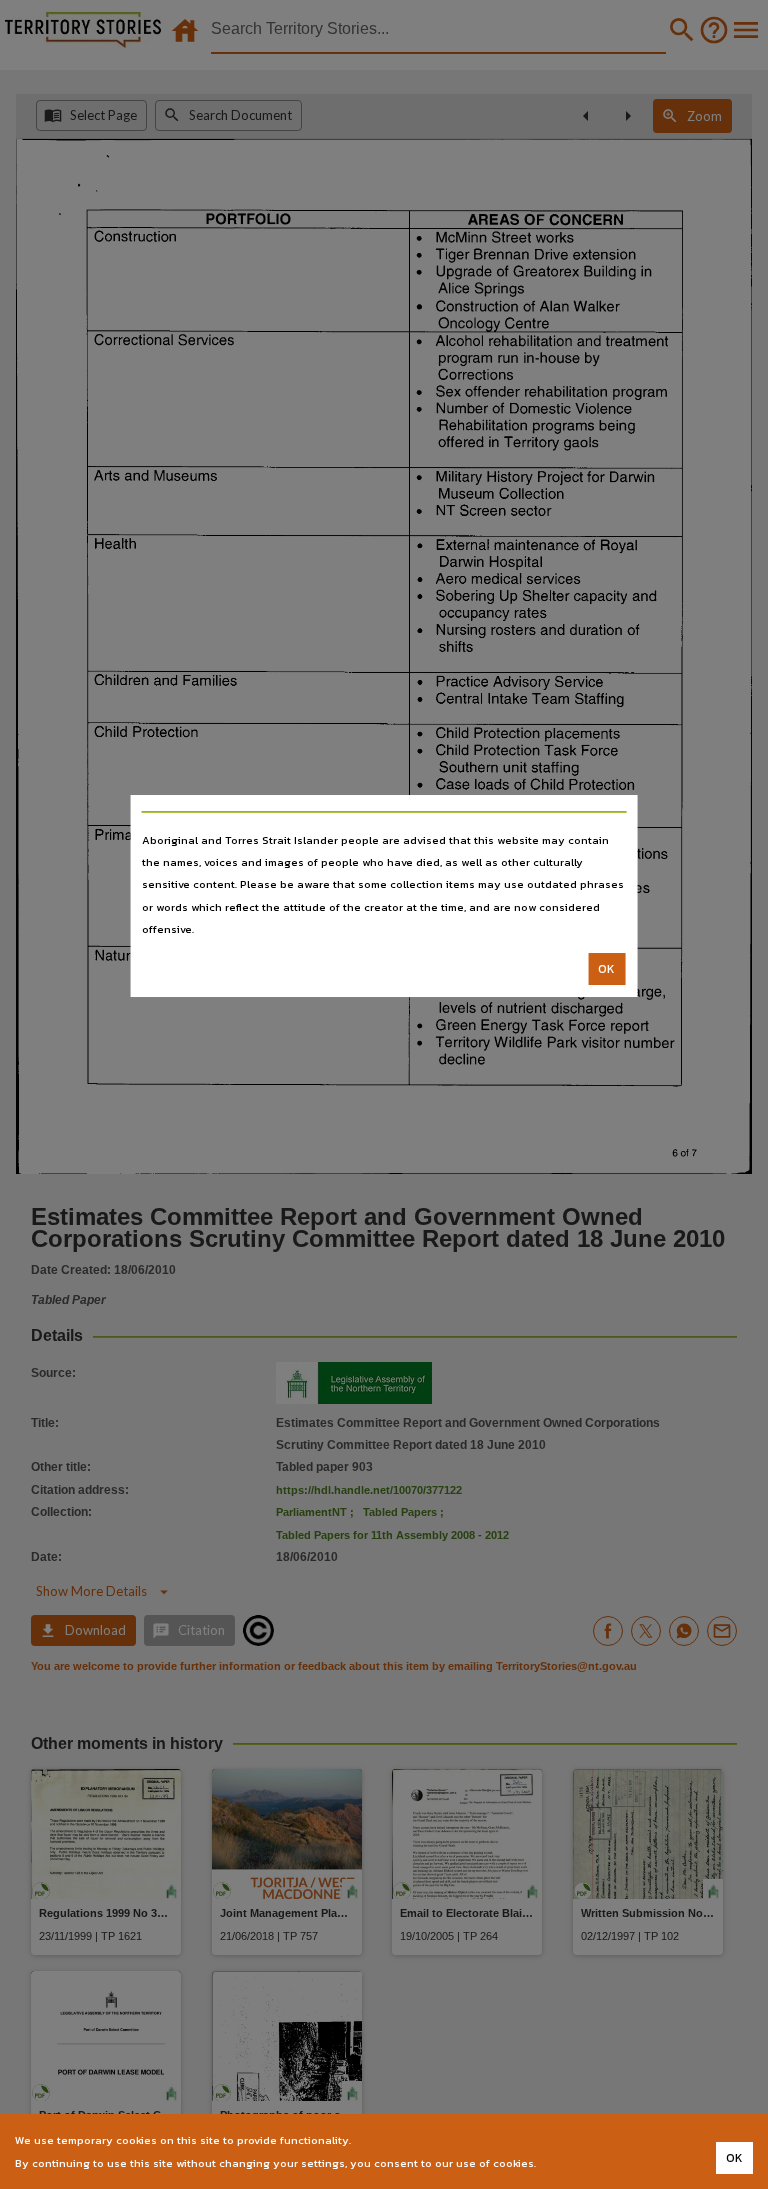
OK (606, 969)
